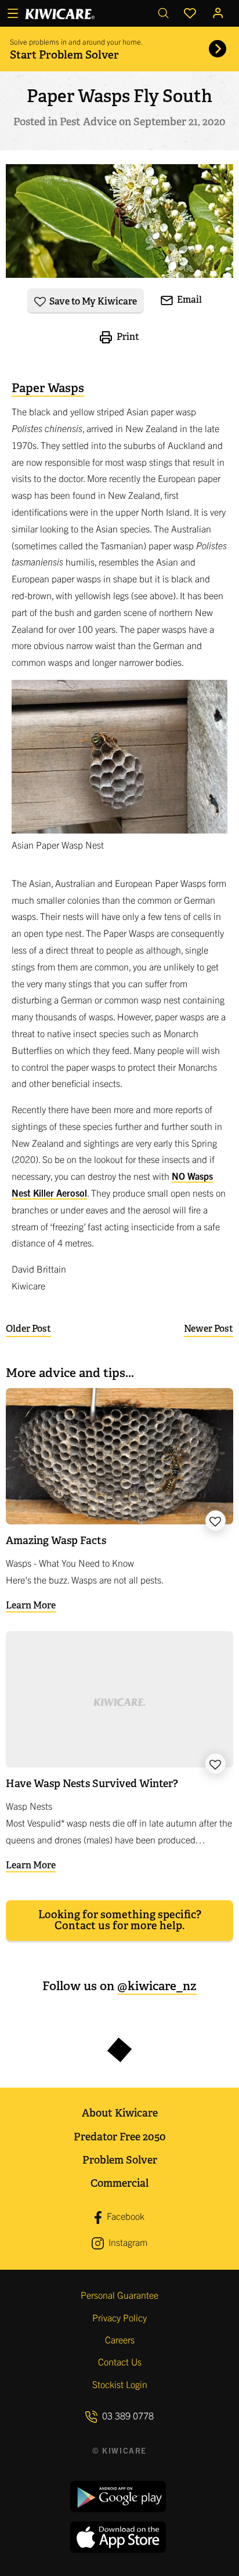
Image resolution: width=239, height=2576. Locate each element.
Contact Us (120, 2361)
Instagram (127, 2242)
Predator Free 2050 (120, 2137)
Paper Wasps (48, 388)
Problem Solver (120, 2160)
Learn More (31, 1605)
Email (189, 300)
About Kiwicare (120, 2113)
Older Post (28, 1329)
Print (127, 337)
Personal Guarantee (119, 2295)
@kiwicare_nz (157, 1986)
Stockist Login (120, 2384)
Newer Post (209, 1329)
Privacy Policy (119, 2317)
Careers (120, 2339)
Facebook (124, 2216)
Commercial (119, 2183)
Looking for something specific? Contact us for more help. (120, 1920)
